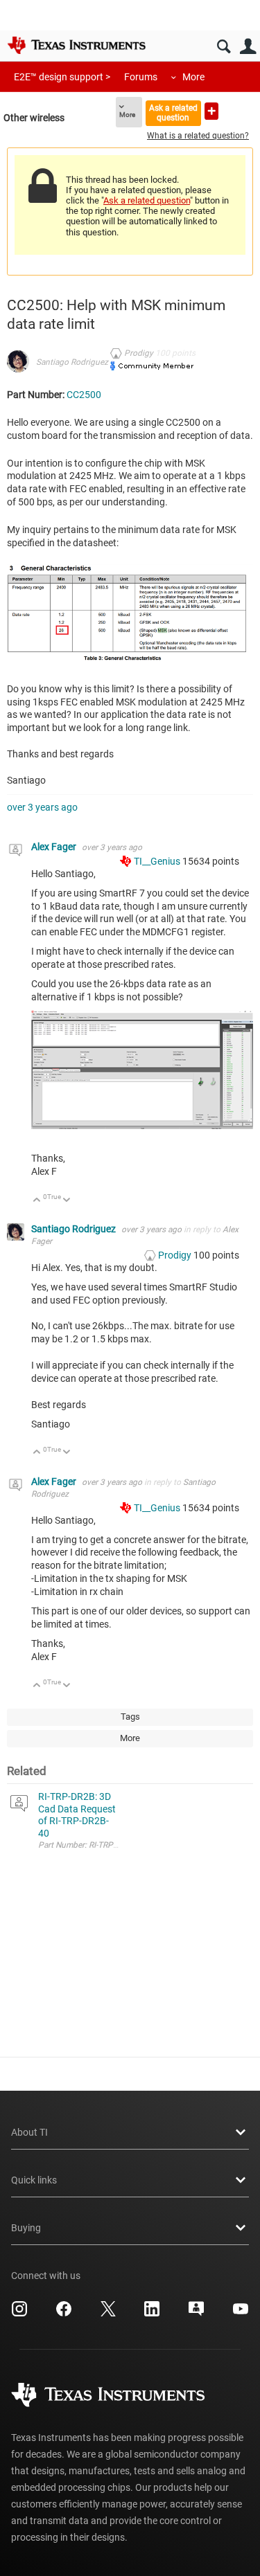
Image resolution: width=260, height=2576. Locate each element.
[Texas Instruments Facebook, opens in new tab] (64, 2314)
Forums (141, 77)
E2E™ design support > (62, 77)
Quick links (34, 2180)
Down (67, 1201)
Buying (26, 2228)
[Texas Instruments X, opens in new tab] (108, 2314)
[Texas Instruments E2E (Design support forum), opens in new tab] (196, 2314)
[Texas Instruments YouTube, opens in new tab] (241, 2314)
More (193, 77)
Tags (130, 1717)
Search (224, 47)
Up (37, 1201)
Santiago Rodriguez (72, 362)
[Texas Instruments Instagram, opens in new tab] (19, 2314)
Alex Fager (55, 847)
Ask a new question (211, 111)
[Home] (76, 45)
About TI (29, 2132)
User (248, 47)
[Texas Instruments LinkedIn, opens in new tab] (152, 2314)
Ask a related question (173, 112)
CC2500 (84, 395)
